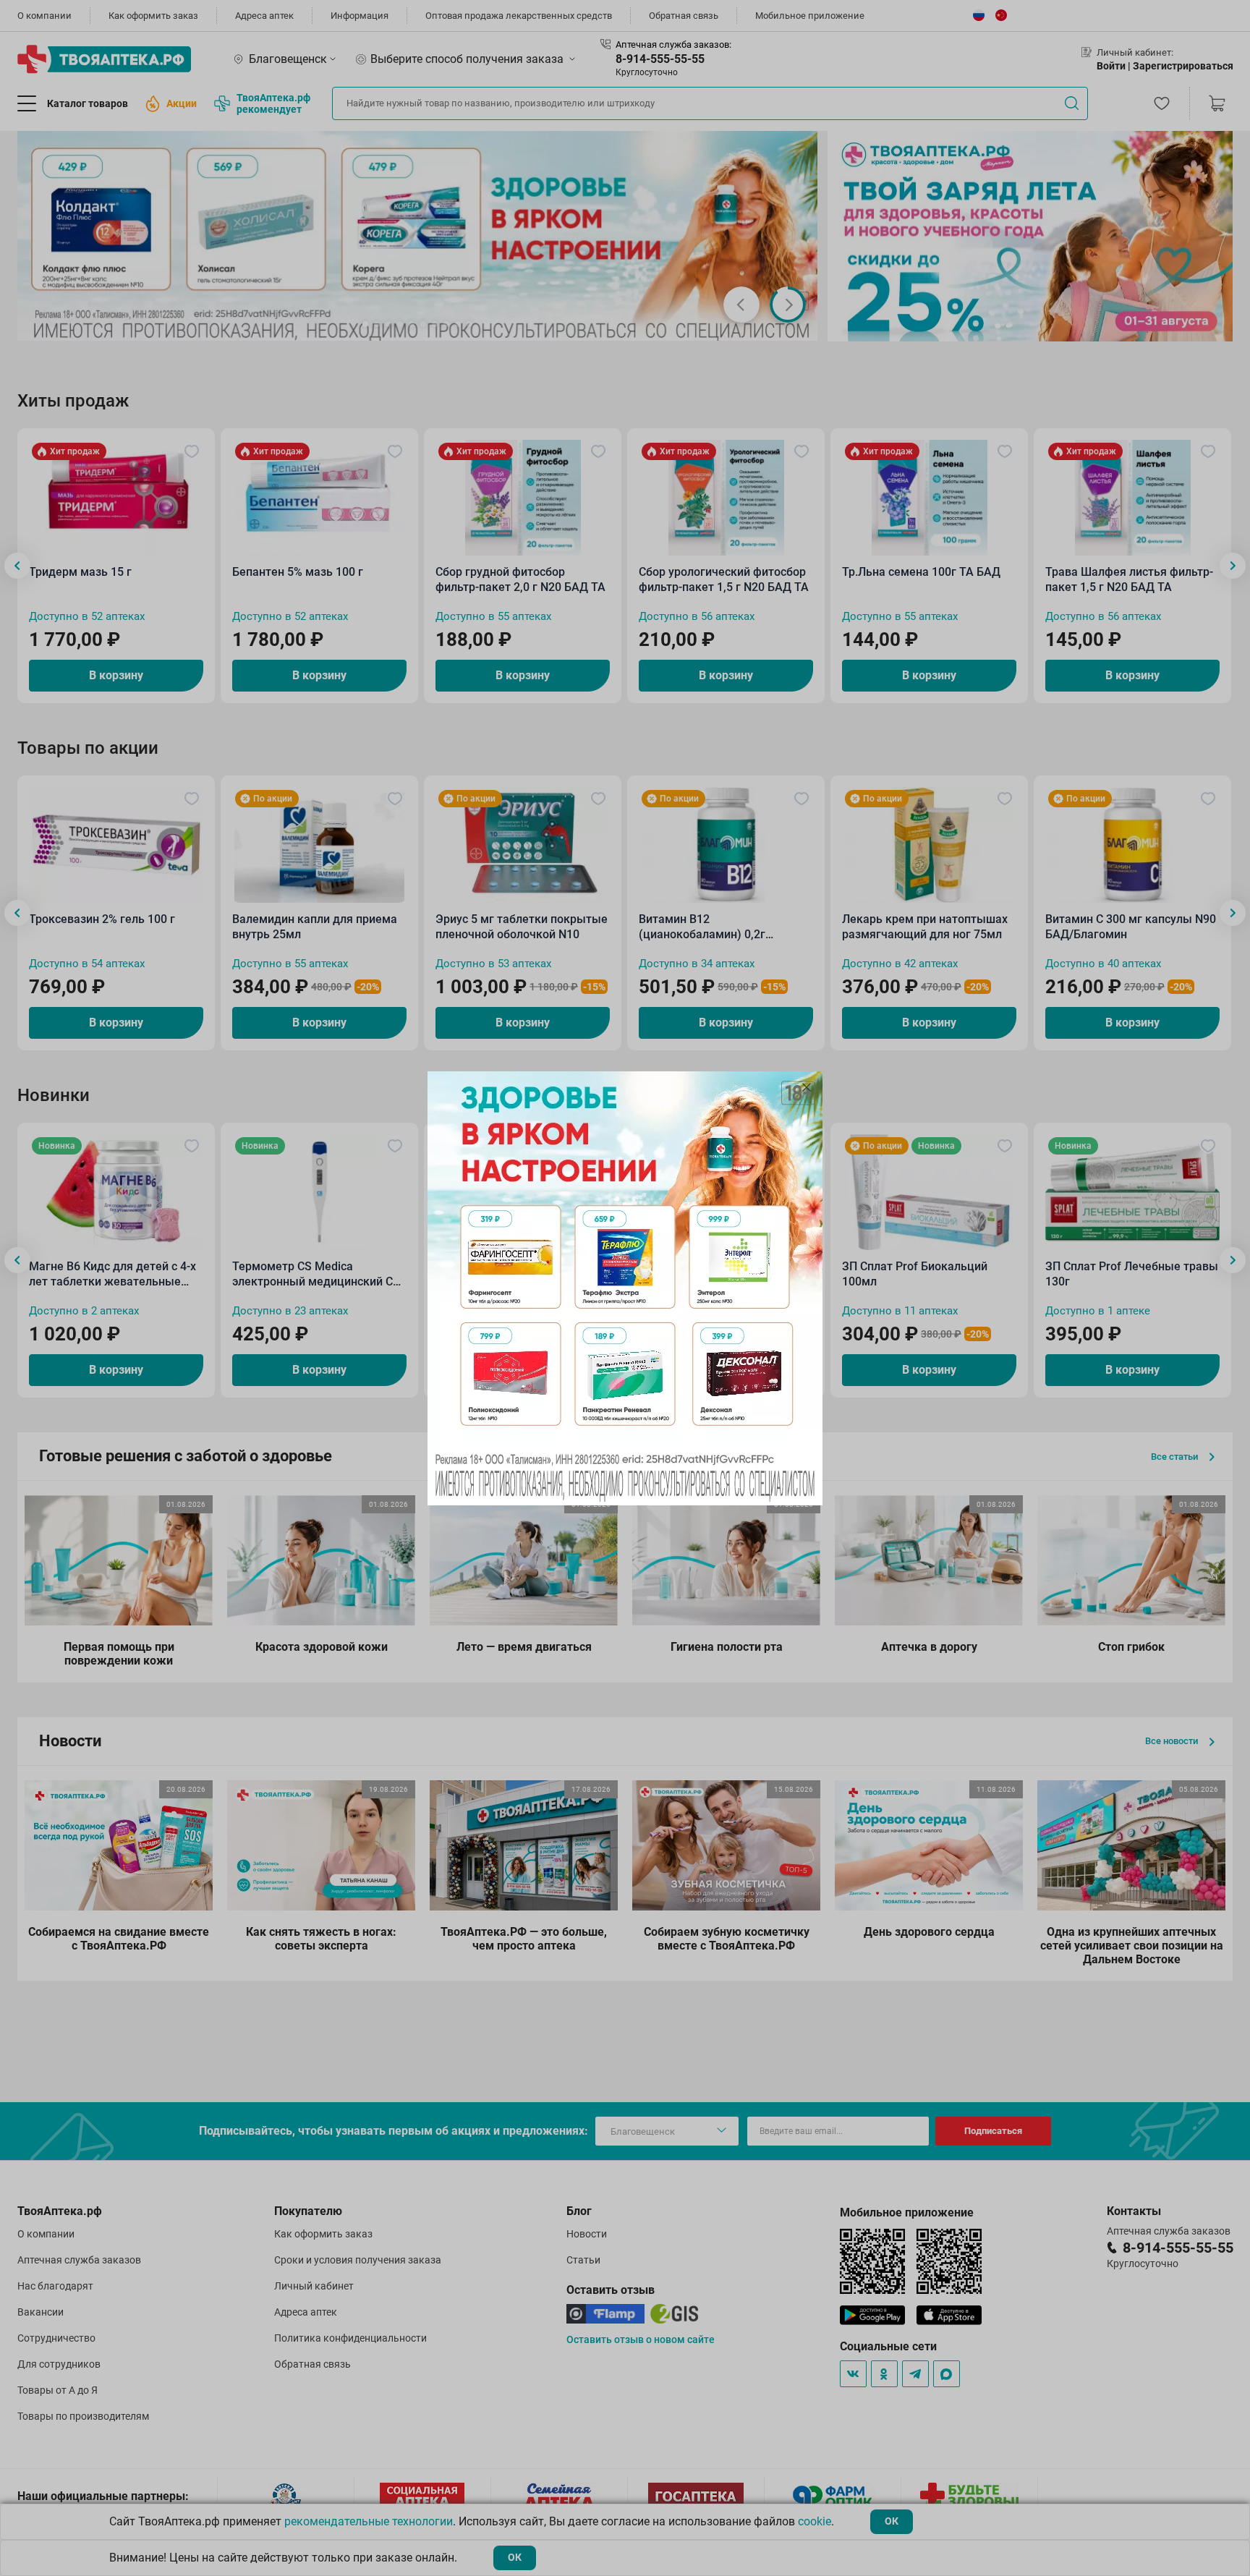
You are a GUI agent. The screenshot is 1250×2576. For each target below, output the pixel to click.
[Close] (807, 1087)
